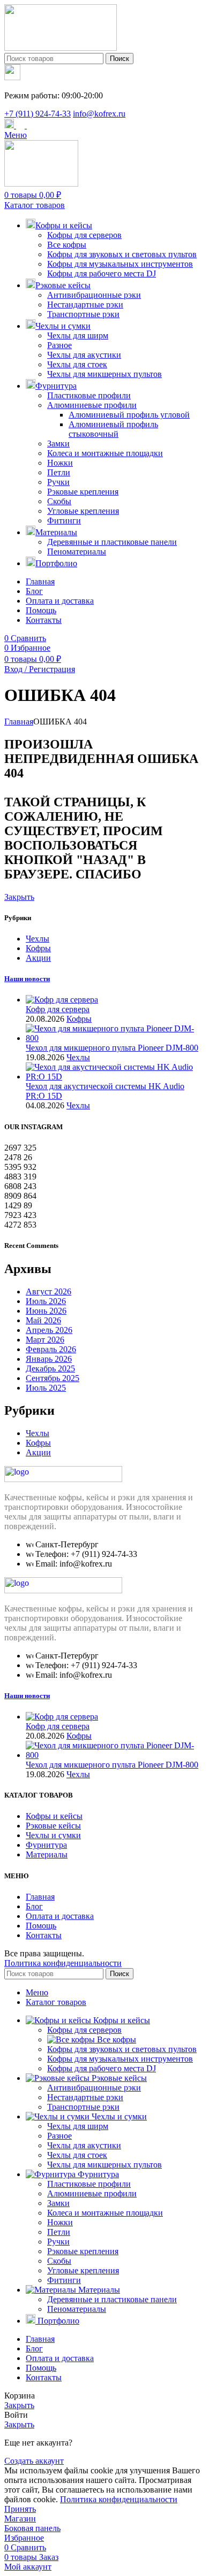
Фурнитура (46, 1845)
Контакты (44, 1935)
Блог (34, 1906)
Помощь (41, 1926)
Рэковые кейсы (53, 1826)
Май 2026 (43, 1320)
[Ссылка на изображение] (63, 1479)
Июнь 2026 (46, 1311)
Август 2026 (48, 1291)
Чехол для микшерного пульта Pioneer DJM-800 (112, 1048)
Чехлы (38, 939)
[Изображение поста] (62, 1000)
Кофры (38, 948)
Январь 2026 (49, 1359)
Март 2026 (45, 1340)
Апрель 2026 (49, 1330)
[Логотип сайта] (61, 48)
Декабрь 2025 (50, 1368)
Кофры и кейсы (54, 1816)
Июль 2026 (46, 1301)
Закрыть (19, 897)
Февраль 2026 (51, 1349)
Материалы (47, 1854)
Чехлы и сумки (53, 1835)
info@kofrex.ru (99, 114)
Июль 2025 (46, 1388)
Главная (19, 722)
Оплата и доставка (60, 1916)
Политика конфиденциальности (63, 1963)
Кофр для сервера (58, 1009)
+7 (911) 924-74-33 (38, 114)
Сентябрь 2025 (53, 1378)
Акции (38, 958)
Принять (20, 2509)
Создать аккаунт (34, 2461)
